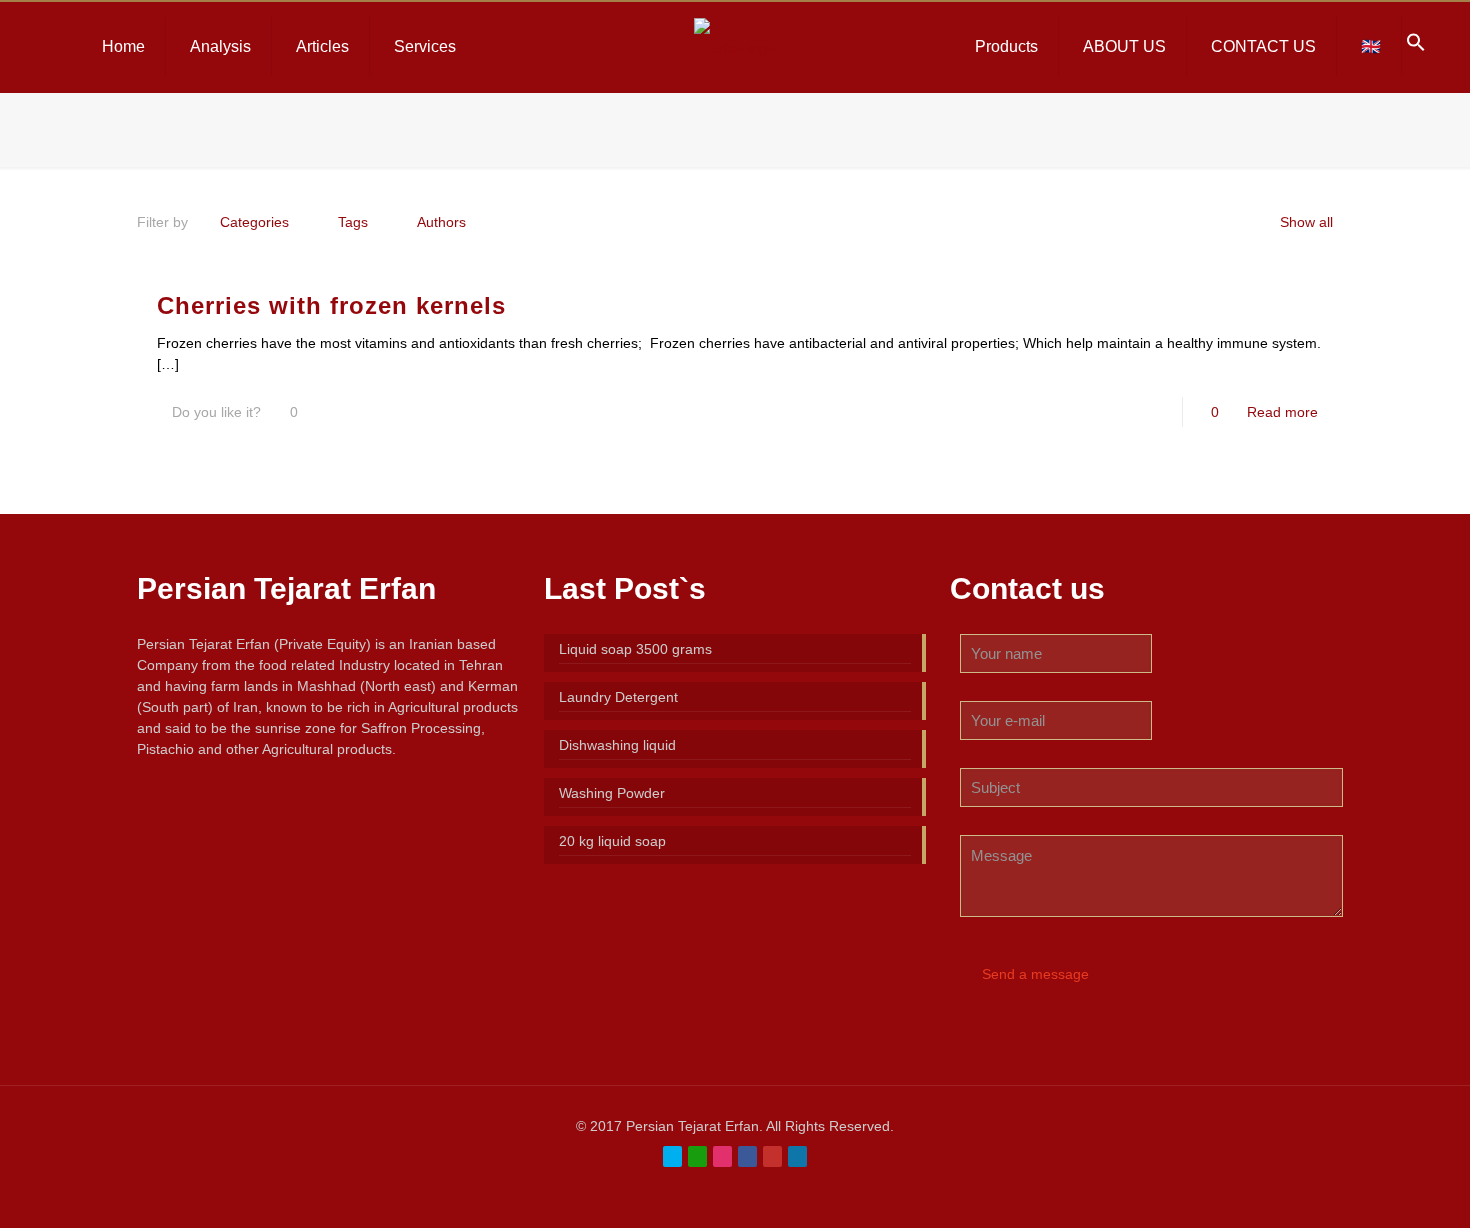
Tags (353, 222)
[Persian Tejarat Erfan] (735, 47)
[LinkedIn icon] (797, 1156)
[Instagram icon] (722, 1156)
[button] (1416, 47)
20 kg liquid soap (612, 841)
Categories (254, 222)
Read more (1282, 412)
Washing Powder (612, 793)
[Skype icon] (672, 1156)
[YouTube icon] (772, 1156)
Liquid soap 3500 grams (635, 649)
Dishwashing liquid (617, 745)
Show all (1306, 222)
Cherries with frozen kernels (331, 305)
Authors (441, 222)
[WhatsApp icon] (697, 1156)
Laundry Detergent (618, 697)
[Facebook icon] (747, 1156)
